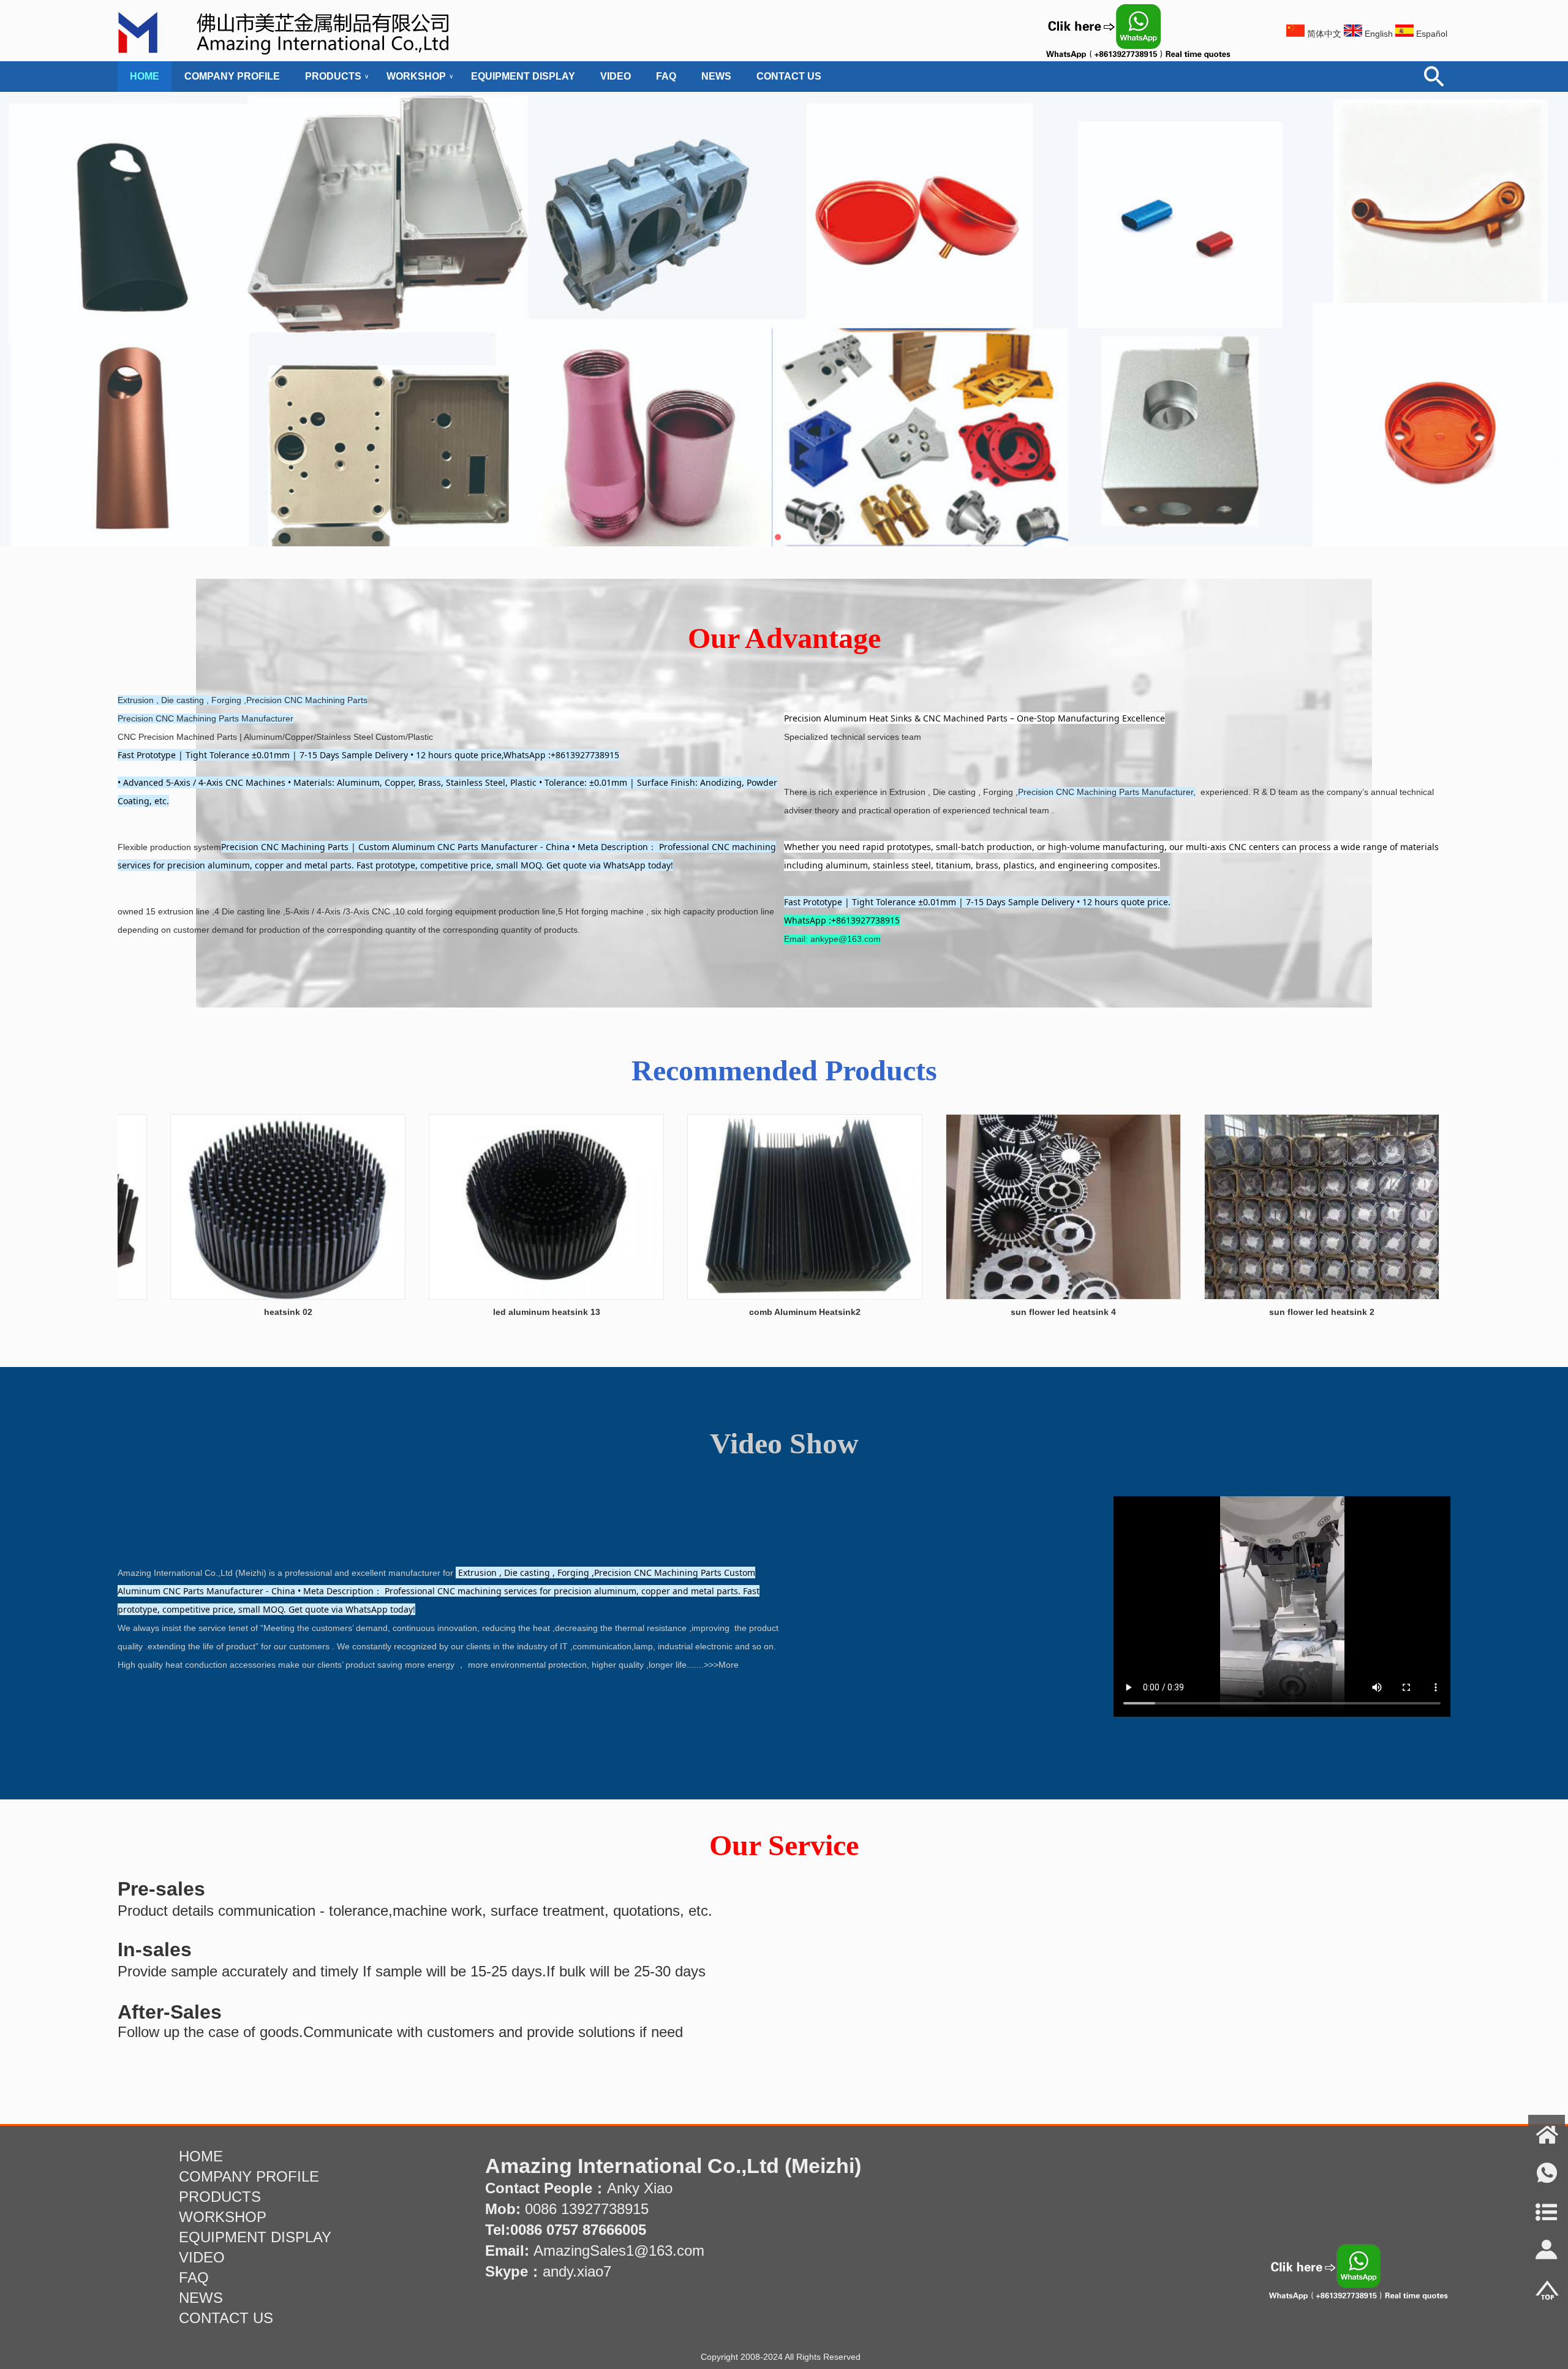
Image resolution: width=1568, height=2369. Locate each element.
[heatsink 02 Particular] (206, 1296)
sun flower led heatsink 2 (1240, 1312)
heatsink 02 (206, 1312)
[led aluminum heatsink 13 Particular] (464, 1296)
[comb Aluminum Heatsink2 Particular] (723, 1296)
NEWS (716, 76)
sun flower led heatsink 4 (981, 1312)
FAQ (666, 76)
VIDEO (616, 76)
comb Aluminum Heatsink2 (723, 1312)
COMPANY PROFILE (232, 76)
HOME (145, 76)
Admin (18, 2360)
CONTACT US (789, 76)
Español (1432, 34)
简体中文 (1324, 34)
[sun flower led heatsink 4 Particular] (981, 1296)
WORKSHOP (416, 76)
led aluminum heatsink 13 (465, 1312)
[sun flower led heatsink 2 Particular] (1240, 1296)
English (1379, 34)
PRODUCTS (333, 76)
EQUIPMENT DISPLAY (523, 76)
